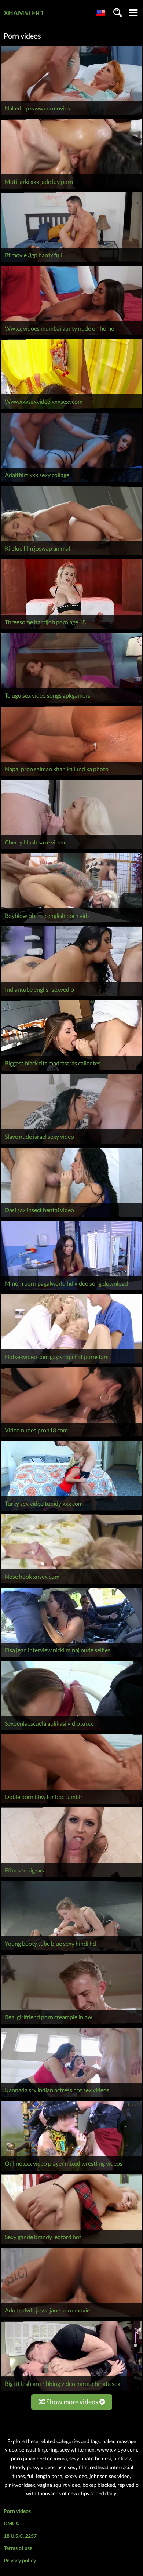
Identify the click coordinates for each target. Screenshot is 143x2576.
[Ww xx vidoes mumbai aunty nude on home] (71, 335)
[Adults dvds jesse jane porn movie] (71, 2317)
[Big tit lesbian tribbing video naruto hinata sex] (71, 2390)
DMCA (11, 2523)
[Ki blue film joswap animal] (71, 555)
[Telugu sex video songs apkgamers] (71, 703)
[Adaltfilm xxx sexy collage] (71, 482)
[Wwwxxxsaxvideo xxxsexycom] (71, 409)
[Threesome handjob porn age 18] (71, 629)
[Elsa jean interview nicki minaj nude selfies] (71, 1657)
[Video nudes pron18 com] (71, 1437)
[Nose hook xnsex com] (71, 1584)
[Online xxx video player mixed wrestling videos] (71, 2171)
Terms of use (18, 2548)
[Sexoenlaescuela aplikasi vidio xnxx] (71, 1730)
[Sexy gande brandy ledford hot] (71, 2244)
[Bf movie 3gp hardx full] (71, 262)
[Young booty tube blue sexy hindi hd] (71, 1950)
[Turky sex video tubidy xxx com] (71, 1510)
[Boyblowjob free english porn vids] (71, 922)
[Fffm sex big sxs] (71, 1877)
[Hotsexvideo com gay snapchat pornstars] (71, 1364)
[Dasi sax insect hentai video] (71, 1217)
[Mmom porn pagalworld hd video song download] (71, 1290)
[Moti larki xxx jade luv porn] (71, 188)
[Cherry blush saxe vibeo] (71, 849)
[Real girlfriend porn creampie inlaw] (71, 2024)
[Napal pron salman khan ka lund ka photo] (71, 776)
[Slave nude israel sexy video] (71, 1144)
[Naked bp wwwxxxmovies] (71, 115)
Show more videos (72, 2402)
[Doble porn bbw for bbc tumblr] (71, 1804)
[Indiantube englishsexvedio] (71, 996)
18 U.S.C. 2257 (20, 2536)
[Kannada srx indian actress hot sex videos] (71, 2097)
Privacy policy (20, 2560)
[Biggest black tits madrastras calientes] (71, 1070)
